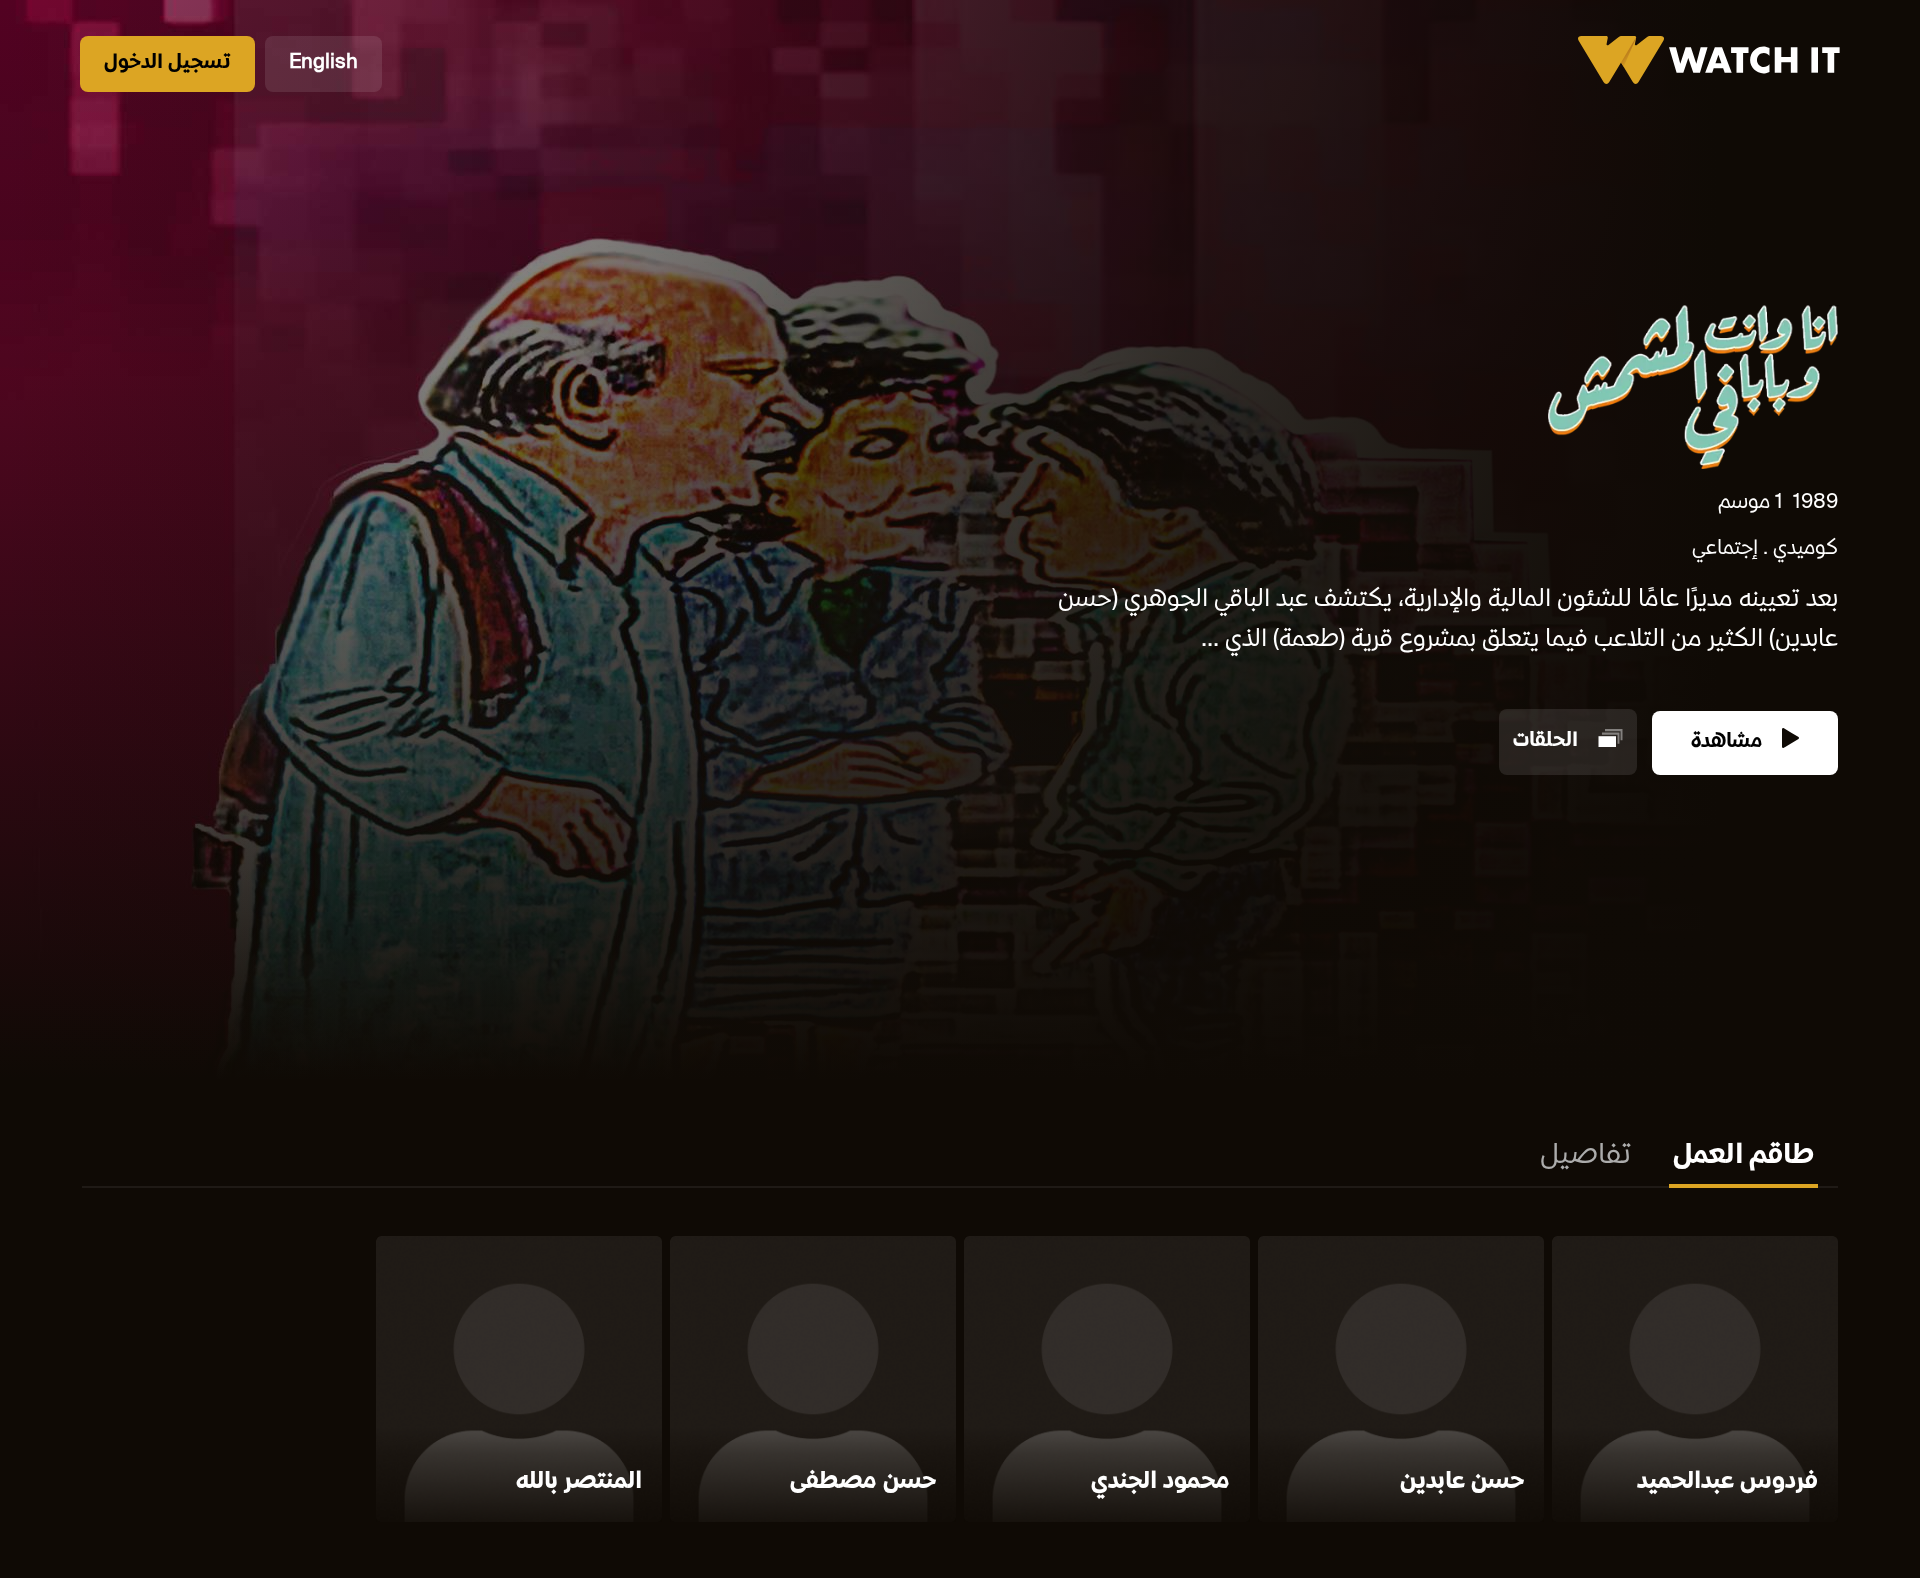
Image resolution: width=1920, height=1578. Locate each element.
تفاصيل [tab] (1585, 1157)
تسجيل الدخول (167, 63)
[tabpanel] (960, 1383)
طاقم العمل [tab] (1743, 1157)
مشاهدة (1729, 742)
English (323, 63)
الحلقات (1548, 742)
